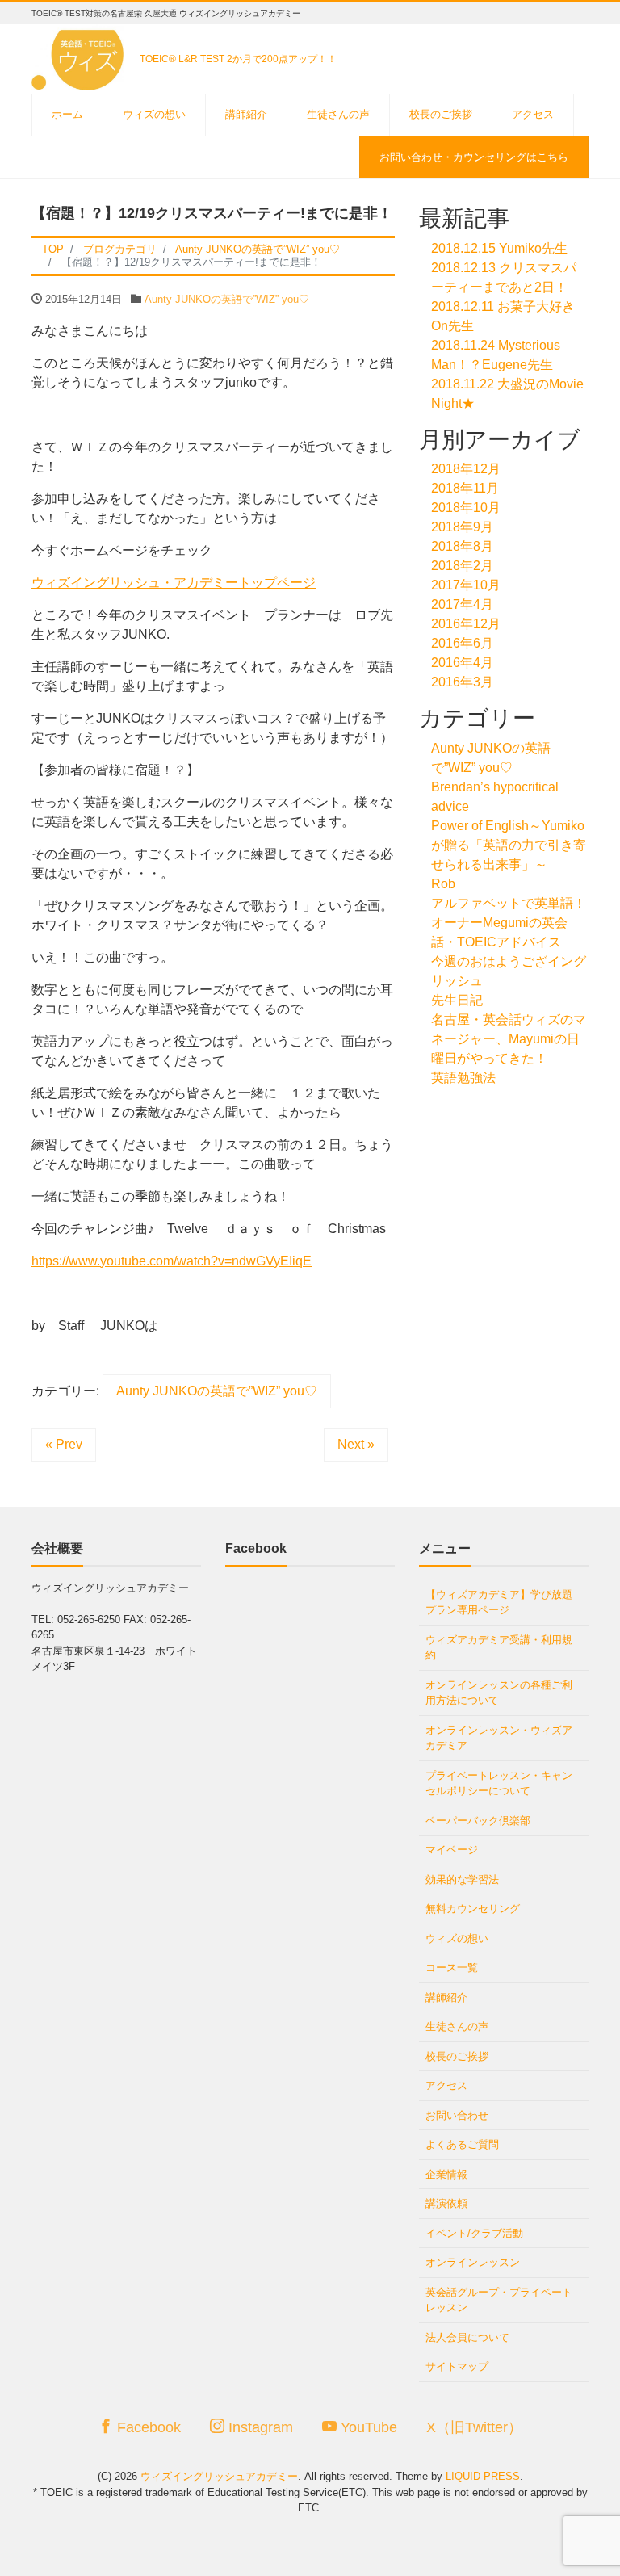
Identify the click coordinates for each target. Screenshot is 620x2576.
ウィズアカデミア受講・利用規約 (499, 1648)
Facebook (147, 2427)
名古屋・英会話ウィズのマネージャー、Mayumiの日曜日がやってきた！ (509, 1039)
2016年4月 (462, 663)
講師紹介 (246, 114)
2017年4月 (462, 604)
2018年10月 (466, 508)
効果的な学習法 (462, 1880)
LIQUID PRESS (483, 2476)
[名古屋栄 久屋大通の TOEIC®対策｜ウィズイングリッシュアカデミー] (80, 55)
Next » (356, 1444)
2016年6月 (462, 643)
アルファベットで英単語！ (509, 903)
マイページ (452, 1850)
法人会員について (467, 2337)
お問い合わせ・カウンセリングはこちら (474, 157)
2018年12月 (466, 469)
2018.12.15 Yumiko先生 (499, 248)
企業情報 (446, 2174)
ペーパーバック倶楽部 (478, 1821)
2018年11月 (465, 488)
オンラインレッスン (473, 2262)
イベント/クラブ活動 (474, 2233)
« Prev (64, 1444)
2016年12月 (466, 624)
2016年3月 (462, 682)
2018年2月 (462, 566)
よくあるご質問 (462, 2144)
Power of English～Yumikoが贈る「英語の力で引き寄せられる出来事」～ (509, 845)
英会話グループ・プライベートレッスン (499, 2300)
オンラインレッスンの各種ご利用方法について (499, 1693)
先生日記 (457, 1000)
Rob (443, 884)
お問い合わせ (457, 2115)
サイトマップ (457, 2366)
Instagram (259, 2427)
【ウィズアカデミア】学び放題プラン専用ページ (499, 1603)
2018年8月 (462, 546)
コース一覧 (452, 1968)
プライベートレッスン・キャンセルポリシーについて (499, 1783)
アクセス (533, 114)
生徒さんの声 (338, 114)
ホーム (67, 114)
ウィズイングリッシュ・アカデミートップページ (174, 583)
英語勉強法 (463, 1078)
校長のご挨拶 (441, 114)
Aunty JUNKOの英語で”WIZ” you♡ (227, 299)
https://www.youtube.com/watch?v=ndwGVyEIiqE (172, 1261)
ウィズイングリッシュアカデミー (219, 2476)
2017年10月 (466, 585)
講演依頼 (446, 2203)
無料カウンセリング (473, 1909)
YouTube (367, 2427)
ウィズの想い (154, 114)
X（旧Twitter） (474, 2427)
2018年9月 (462, 527)
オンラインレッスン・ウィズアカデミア (499, 1738)
